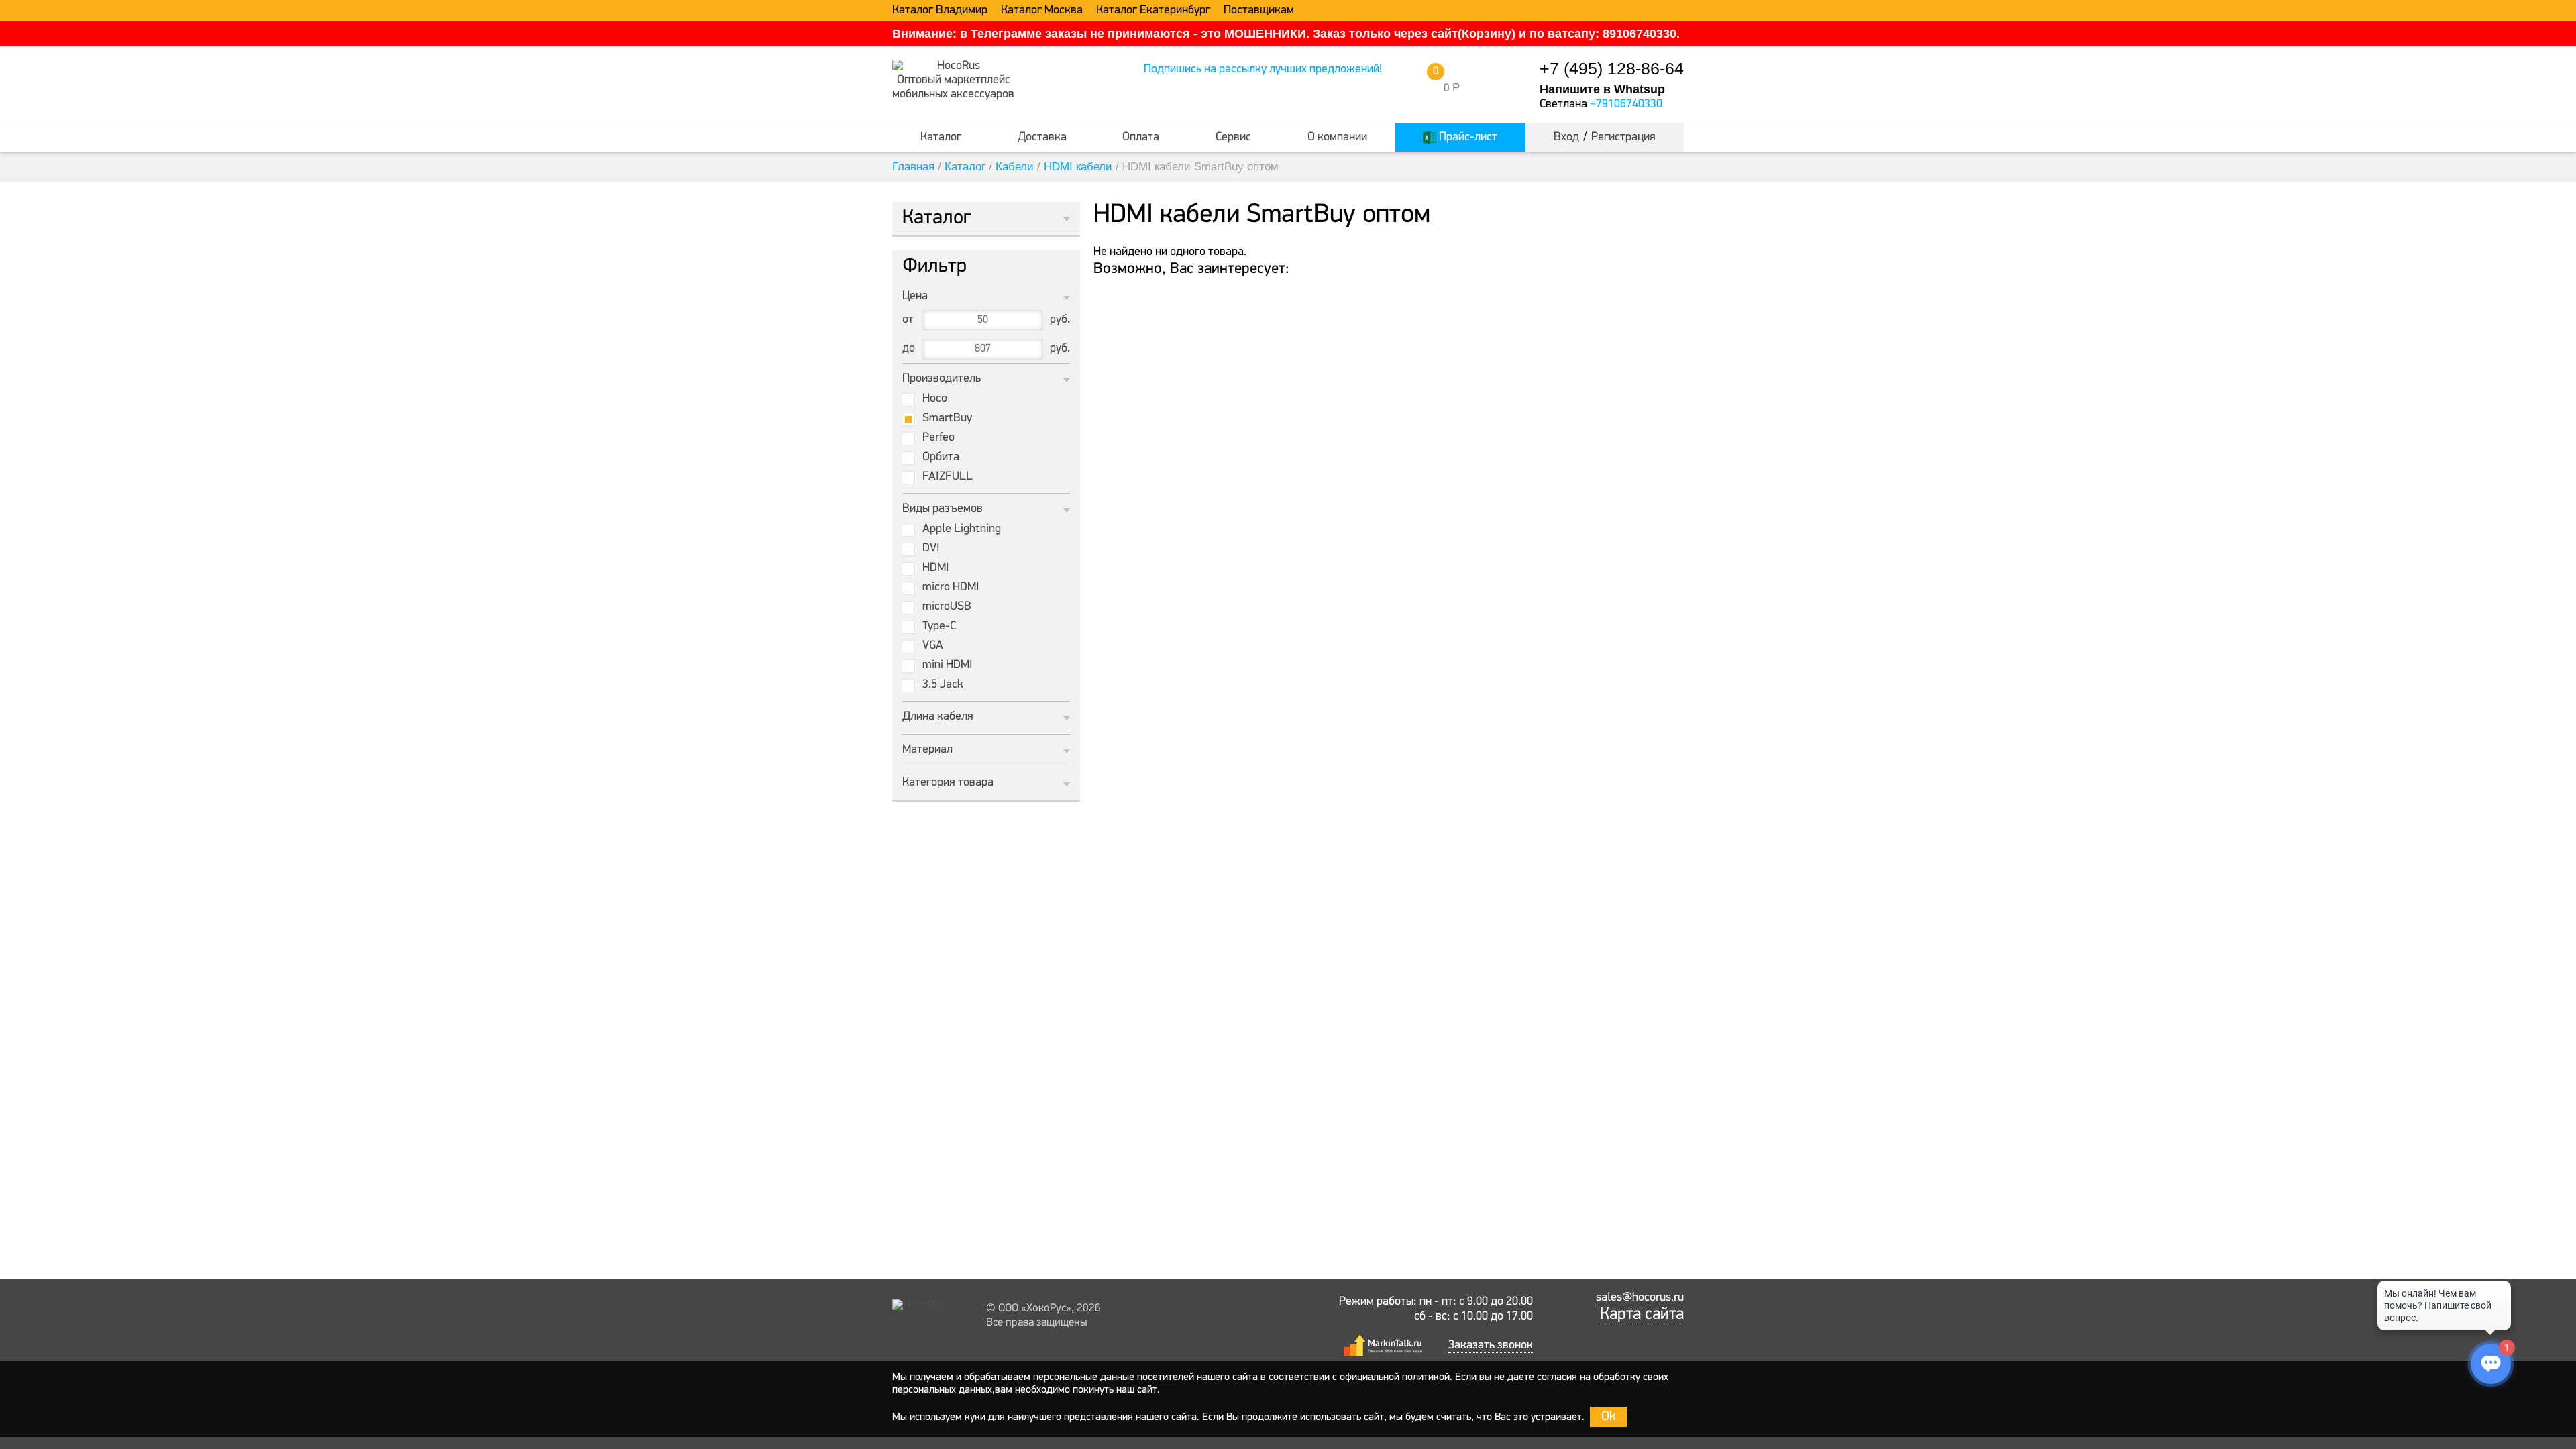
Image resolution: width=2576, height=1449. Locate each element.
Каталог (941, 138)
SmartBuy (947, 419)
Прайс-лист (1467, 138)
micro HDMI (951, 588)
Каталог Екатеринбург (1153, 11)
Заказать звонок (1491, 1346)
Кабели (1015, 167)
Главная (913, 167)
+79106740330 (1626, 105)
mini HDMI (948, 665)
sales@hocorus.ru (1640, 1298)
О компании (1337, 138)
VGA (933, 646)
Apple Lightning (962, 529)
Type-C (939, 627)
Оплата (1141, 138)
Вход (1566, 138)
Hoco (935, 399)
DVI (931, 549)
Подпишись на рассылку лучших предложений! (1263, 70)
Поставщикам (1259, 11)
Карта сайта (1642, 1314)
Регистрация (1623, 138)
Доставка (1042, 138)
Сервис (1233, 138)
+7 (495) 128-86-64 (1612, 69)
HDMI (936, 568)
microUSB (947, 607)
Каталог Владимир (940, 11)
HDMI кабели (1078, 167)
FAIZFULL (948, 477)
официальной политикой (1395, 1377)
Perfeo (938, 438)
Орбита (941, 458)
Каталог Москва (1042, 11)
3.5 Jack (943, 685)
